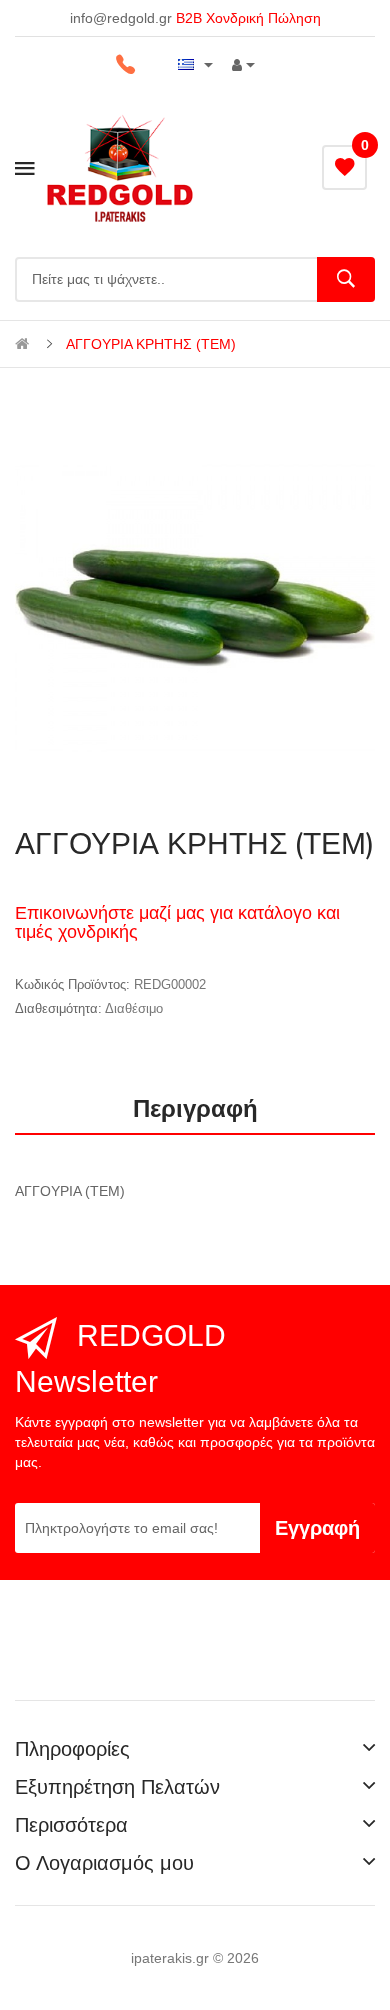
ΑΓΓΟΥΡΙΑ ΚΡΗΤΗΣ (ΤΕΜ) (151, 344)
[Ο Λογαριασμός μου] (243, 65)
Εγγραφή (317, 1528)
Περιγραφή (195, 1108)
